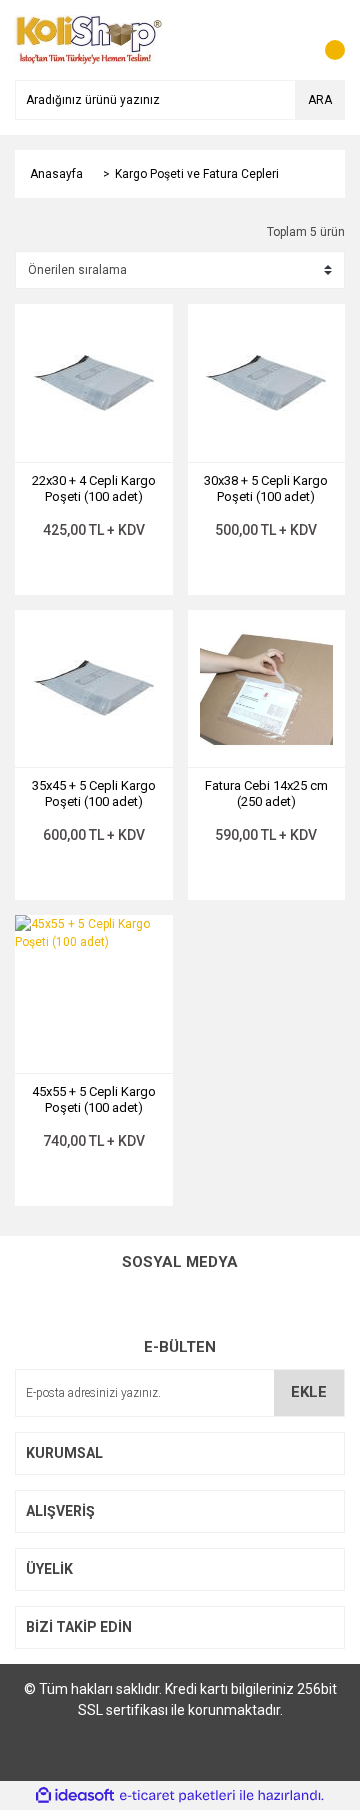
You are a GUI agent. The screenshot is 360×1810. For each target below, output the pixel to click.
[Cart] (325, 40)
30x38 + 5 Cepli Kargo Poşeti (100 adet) (266, 488)
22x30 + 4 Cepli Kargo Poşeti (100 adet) (94, 488)
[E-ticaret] (177, 1795)
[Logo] (89, 39)
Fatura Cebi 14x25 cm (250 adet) (266, 793)
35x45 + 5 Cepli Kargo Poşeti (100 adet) (94, 793)
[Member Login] (285, 40)
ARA (320, 100)
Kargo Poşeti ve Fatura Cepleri (197, 174)
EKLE (309, 1392)
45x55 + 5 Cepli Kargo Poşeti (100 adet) (94, 1099)
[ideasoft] (75, 1795)
